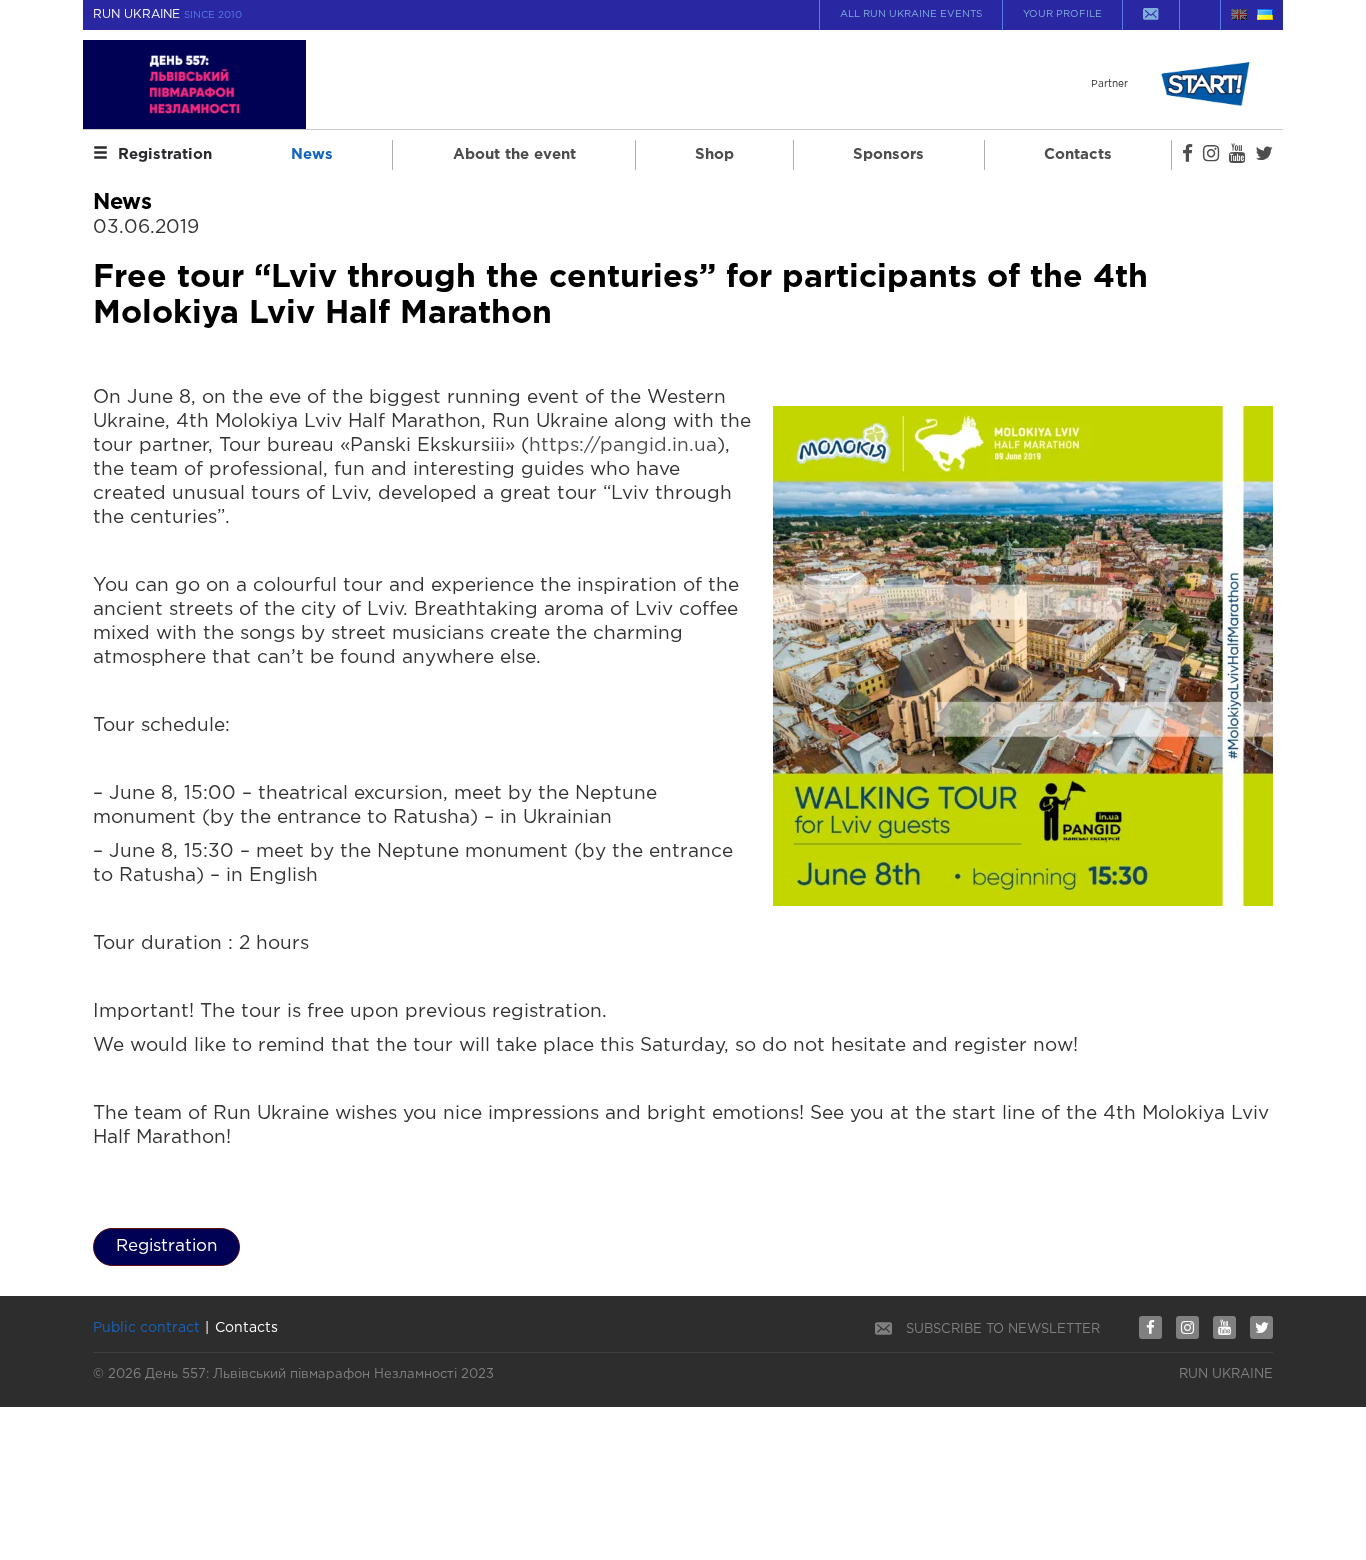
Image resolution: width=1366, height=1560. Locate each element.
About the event (514, 154)
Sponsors (888, 154)
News (312, 154)
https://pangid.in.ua (623, 445)
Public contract (146, 1328)
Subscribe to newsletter (1003, 1329)
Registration (165, 154)
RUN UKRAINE (167, 14)
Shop (714, 154)
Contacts (1078, 154)
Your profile (1062, 14)
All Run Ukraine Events (911, 14)
